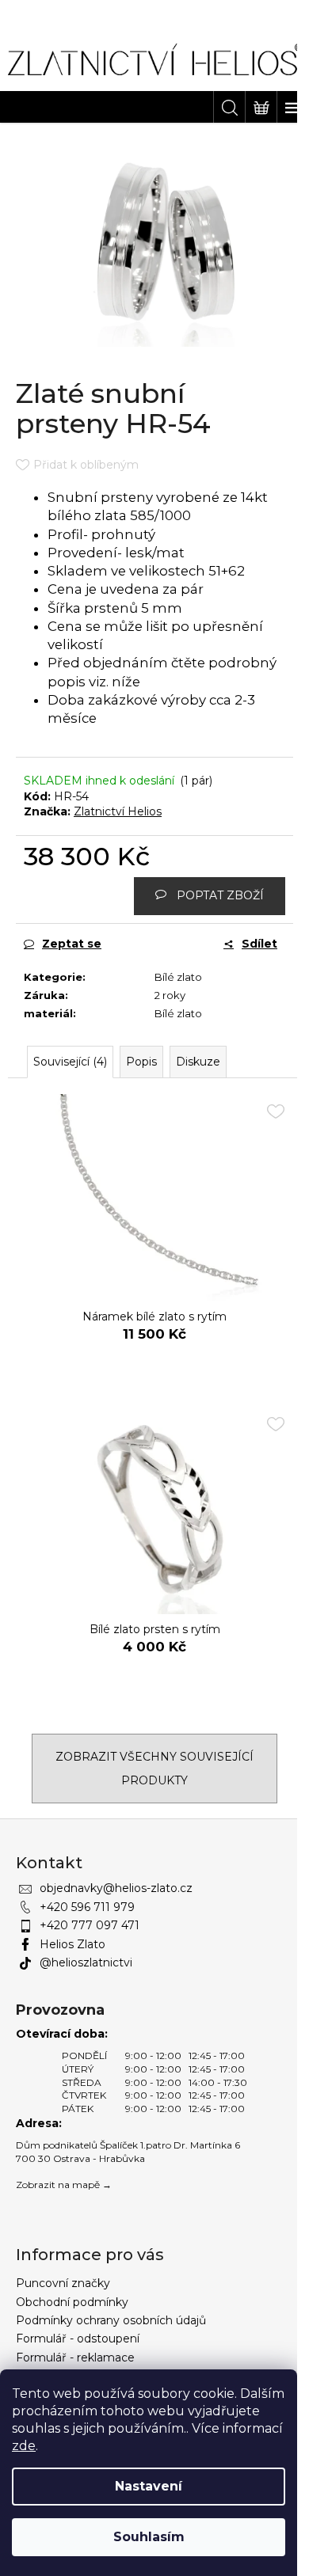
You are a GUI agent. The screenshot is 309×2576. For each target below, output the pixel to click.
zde (24, 2446)
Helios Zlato (72, 1944)
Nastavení (149, 2486)
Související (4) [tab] (70, 1062)
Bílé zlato (178, 977)
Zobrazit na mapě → (64, 2185)
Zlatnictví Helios (118, 811)
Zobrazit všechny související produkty (154, 1769)
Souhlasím (149, 2537)
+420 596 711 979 (87, 1907)
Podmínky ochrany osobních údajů (111, 2320)
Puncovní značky (63, 2283)
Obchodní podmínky (72, 2302)
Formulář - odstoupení (78, 2339)
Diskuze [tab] (198, 1062)
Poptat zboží (220, 895)
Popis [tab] (141, 1062)
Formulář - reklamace (75, 2358)
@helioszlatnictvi (86, 1962)
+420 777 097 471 (90, 1925)
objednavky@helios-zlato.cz (116, 1888)
